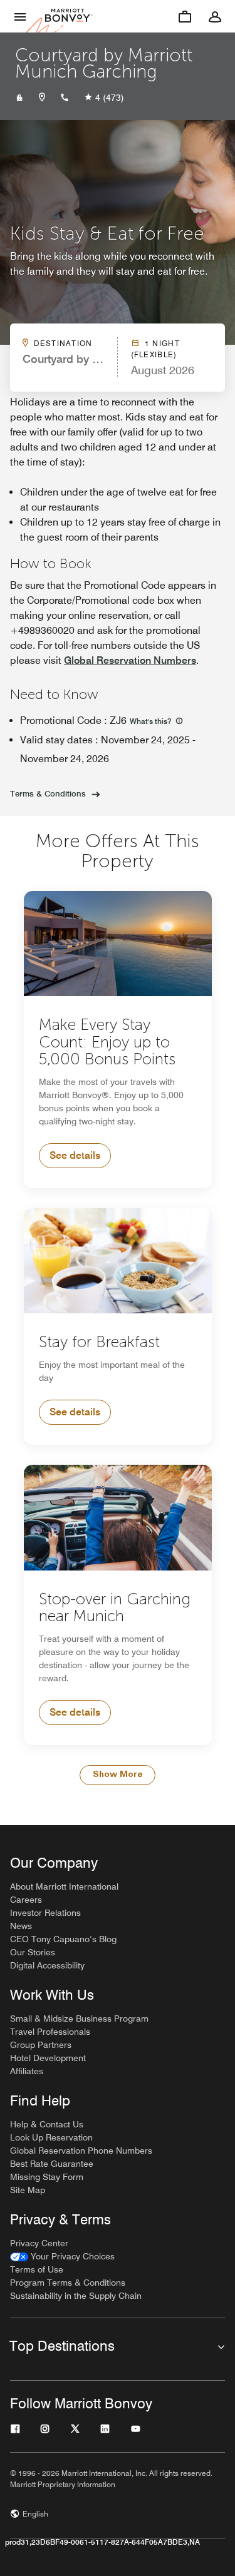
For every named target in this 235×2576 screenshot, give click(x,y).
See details (75, 1155)
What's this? (151, 721)
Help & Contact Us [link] (47, 2124)
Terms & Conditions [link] (48, 793)
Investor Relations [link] (45, 1913)
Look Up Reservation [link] (51, 2137)
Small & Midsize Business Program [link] (79, 2019)
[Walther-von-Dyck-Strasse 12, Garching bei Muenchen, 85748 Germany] (42, 98)
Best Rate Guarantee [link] (52, 2164)
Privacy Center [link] (39, 2243)
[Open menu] (20, 16)
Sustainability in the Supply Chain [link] (76, 2296)
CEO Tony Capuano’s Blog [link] (63, 1939)
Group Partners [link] (41, 2045)
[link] (62, 2257)
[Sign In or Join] (215, 16)
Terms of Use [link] (37, 2269)
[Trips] (185, 16)
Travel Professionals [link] (50, 2032)
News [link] (21, 1926)
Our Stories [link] (33, 1952)
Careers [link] (26, 1900)
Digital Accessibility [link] (47, 1965)
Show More (118, 1775)
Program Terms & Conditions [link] (68, 2283)
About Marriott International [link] (64, 1886)
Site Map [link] (28, 2190)
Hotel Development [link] (48, 2058)
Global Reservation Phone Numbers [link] (81, 2151)
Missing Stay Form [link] (47, 2177)
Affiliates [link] (27, 2071)
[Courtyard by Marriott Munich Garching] (19, 98)
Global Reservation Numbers (130, 660)
